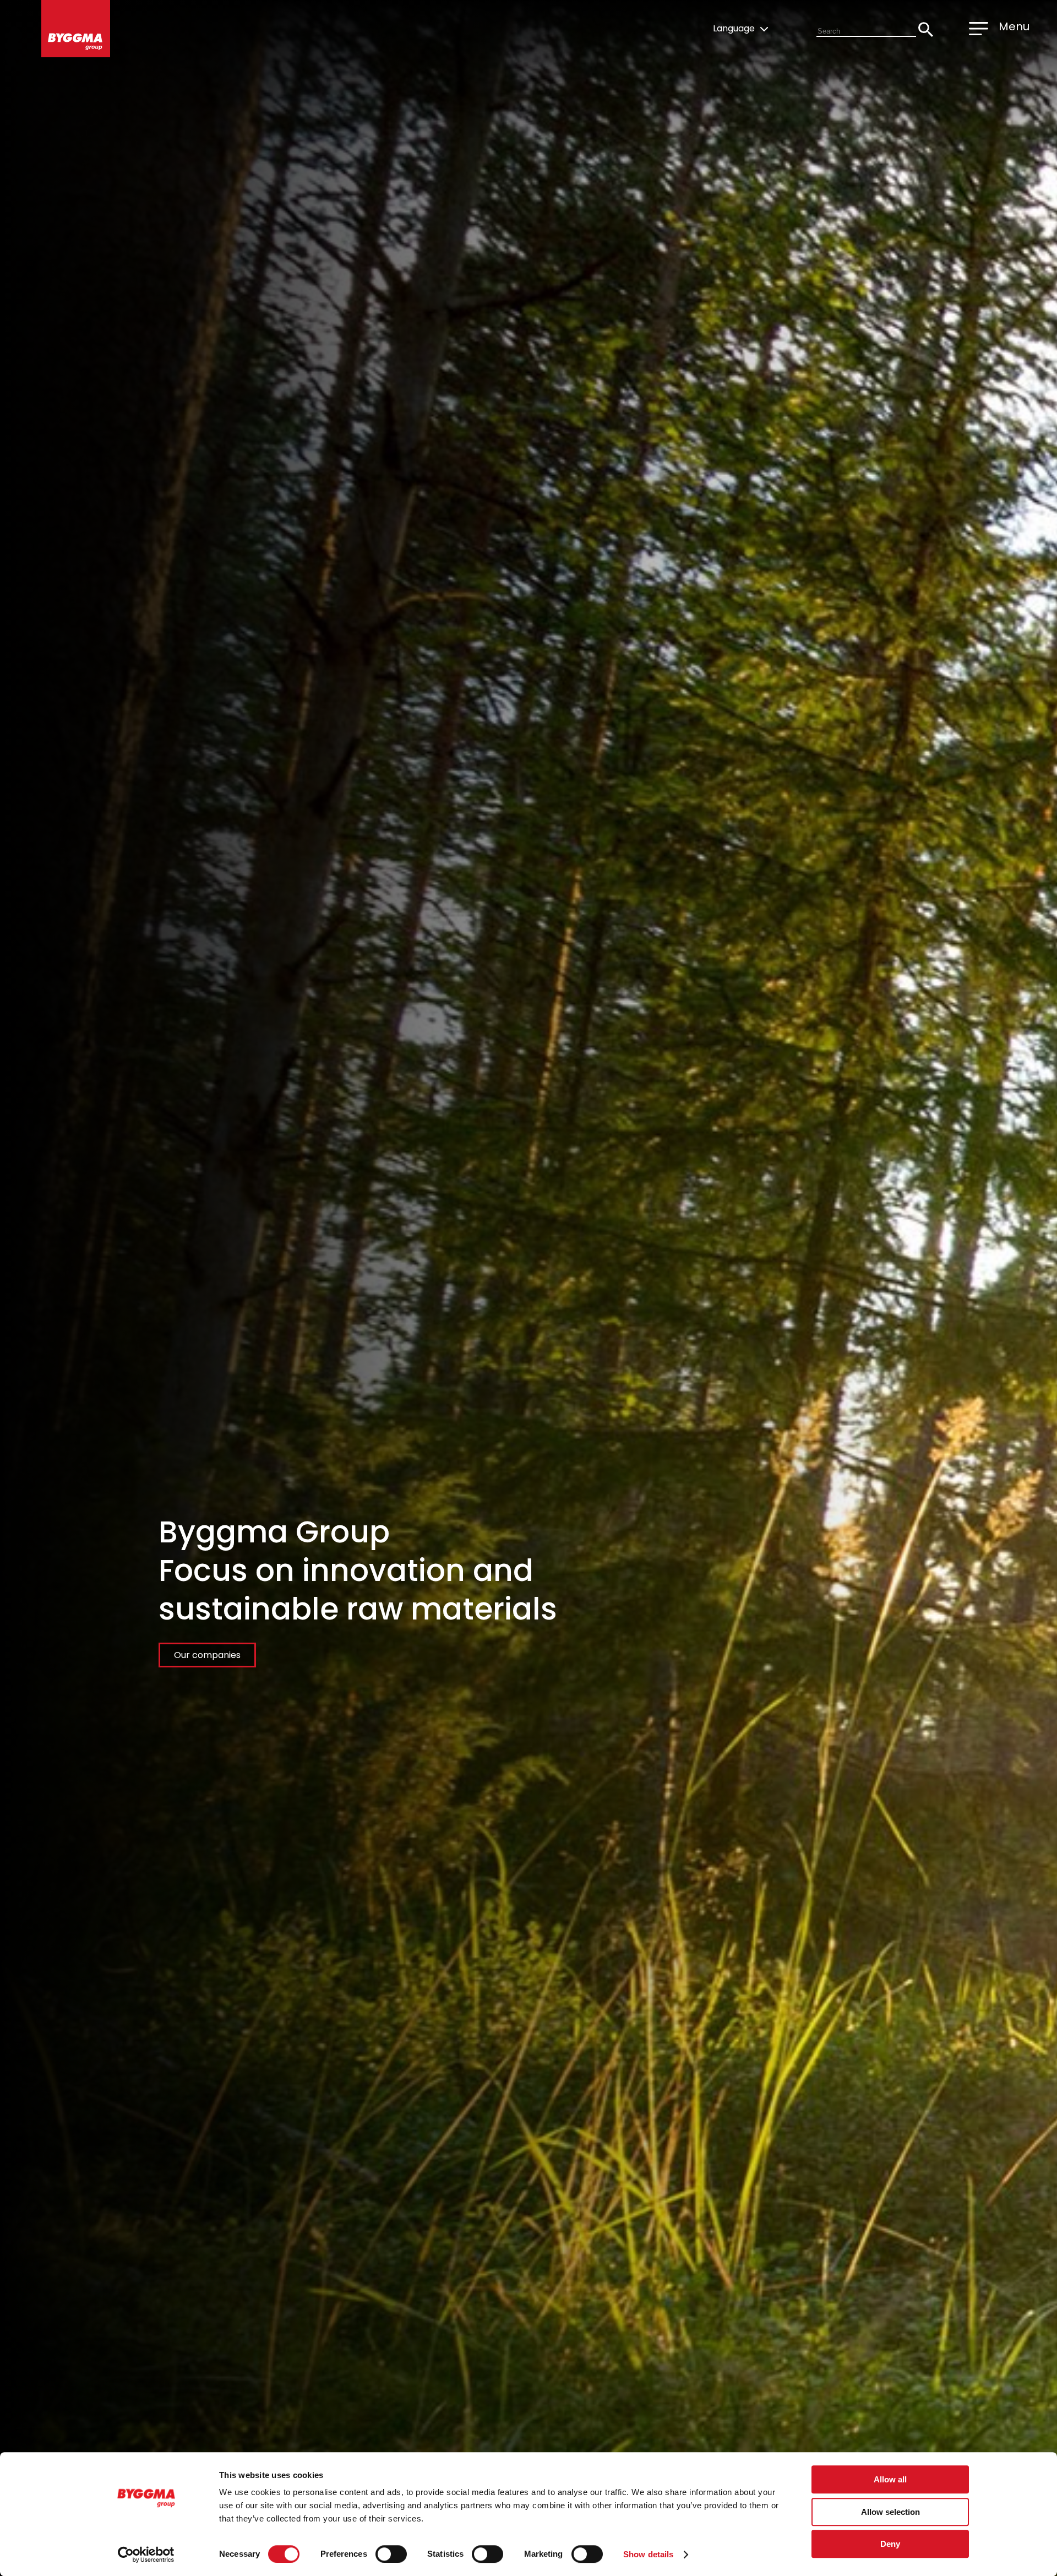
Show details (648, 2554)
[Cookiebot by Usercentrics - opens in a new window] (146, 2555)
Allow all (890, 2479)
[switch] (391, 2554)
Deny (890, 2544)
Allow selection (890, 2512)
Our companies (207, 1655)
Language (735, 28)
